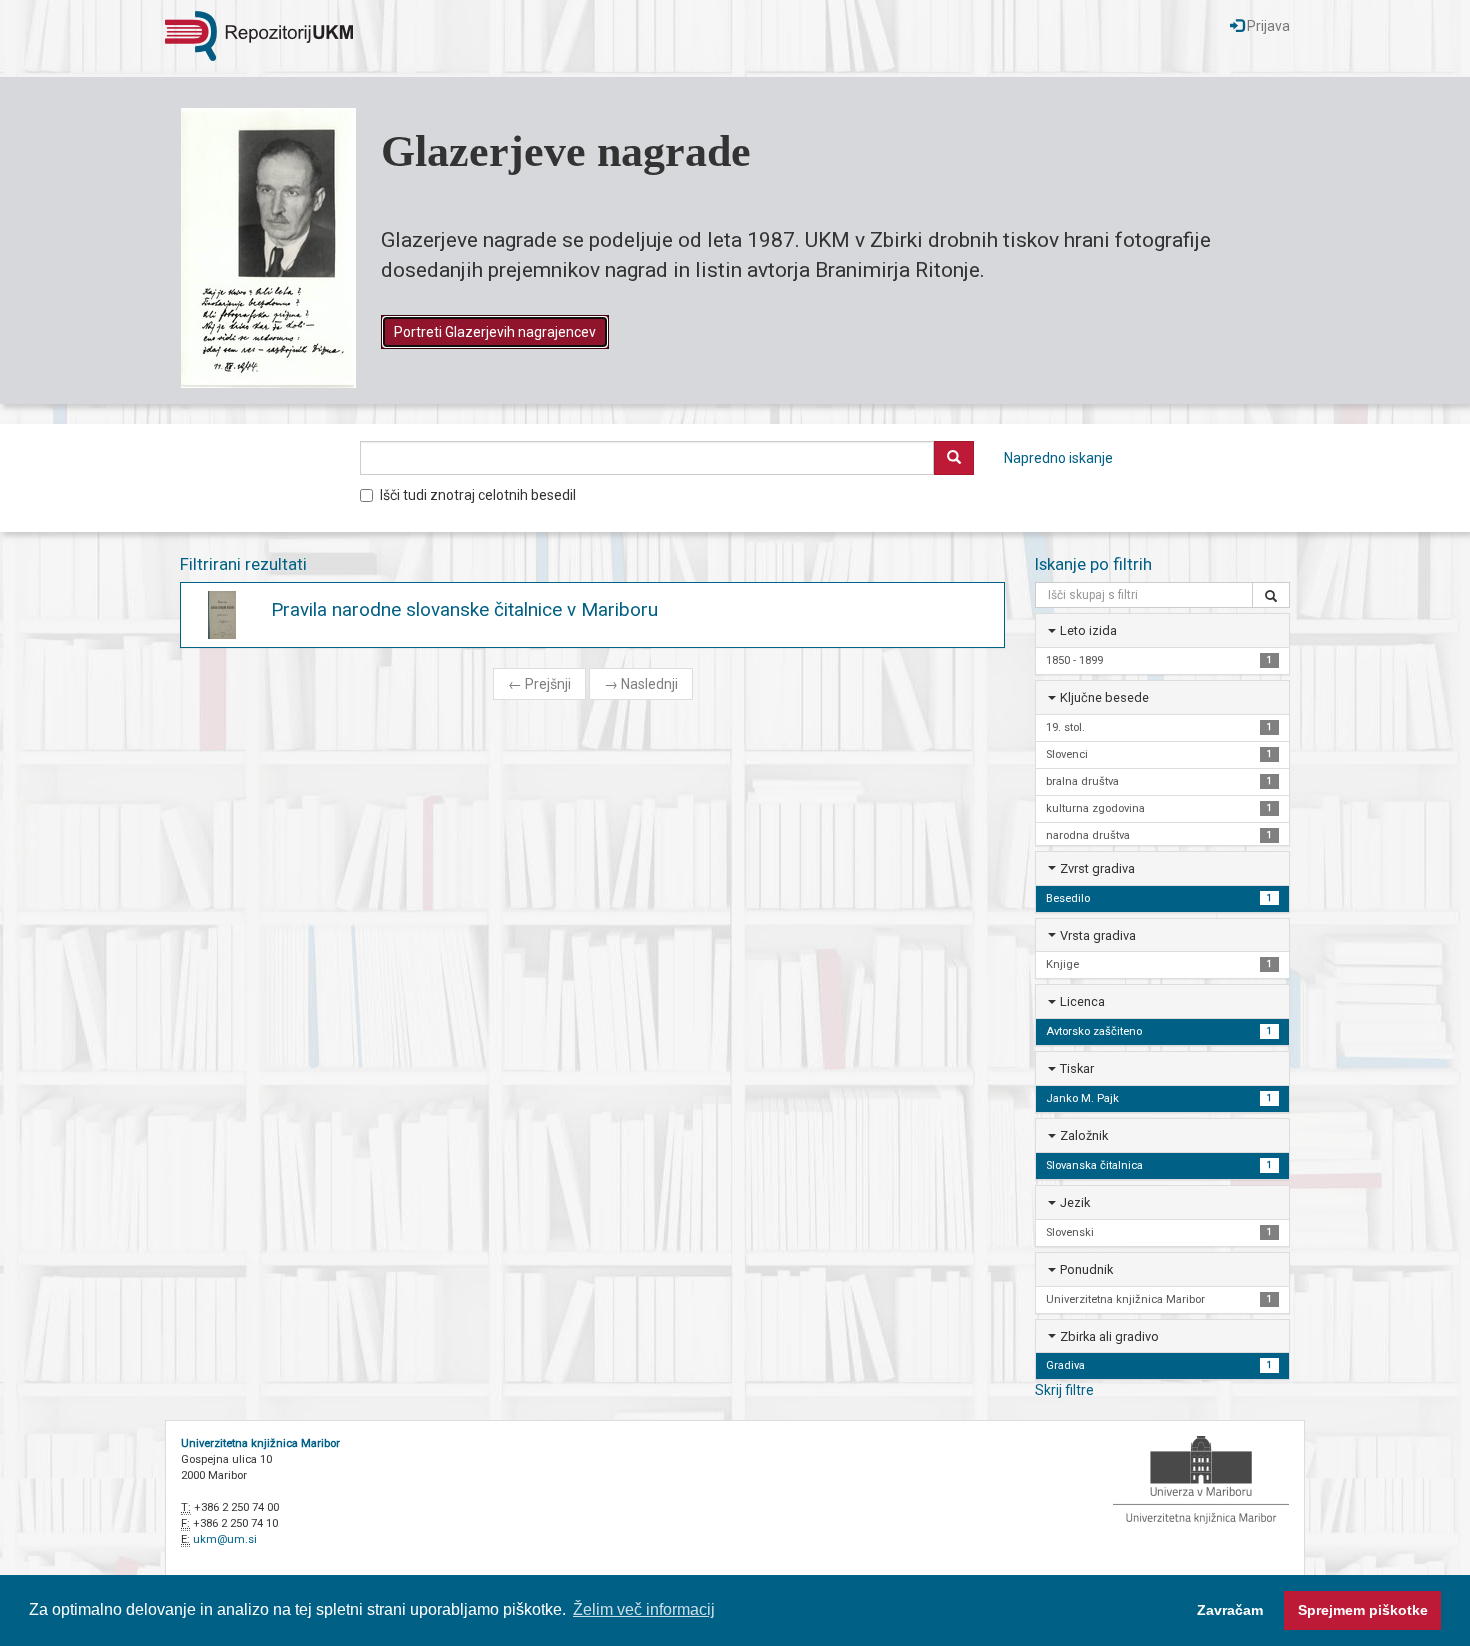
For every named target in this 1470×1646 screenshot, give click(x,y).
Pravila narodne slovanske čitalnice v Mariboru (464, 609)
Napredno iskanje (1058, 458)
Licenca (1082, 1001)
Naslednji (641, 684)
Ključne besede (1104, 697)
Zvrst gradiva (1097, 868)
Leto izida (1088, 630)
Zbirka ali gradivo (1109, 1336)
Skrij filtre (1064, 1390)
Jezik (1075, 1202)
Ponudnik (1086, 1269)
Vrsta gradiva (1098, 935)
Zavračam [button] (1230, 1610)
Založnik (1084, 1135)
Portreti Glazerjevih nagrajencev (495, 332)
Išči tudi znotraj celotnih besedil (478, 495)
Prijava (1267, 26)
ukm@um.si (225, 1539)
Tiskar (1077, 1068)
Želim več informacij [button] (644, 1609)
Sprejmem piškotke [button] (1363, 1610)
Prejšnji (539, 684)
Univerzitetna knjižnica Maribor (260, 1443)
